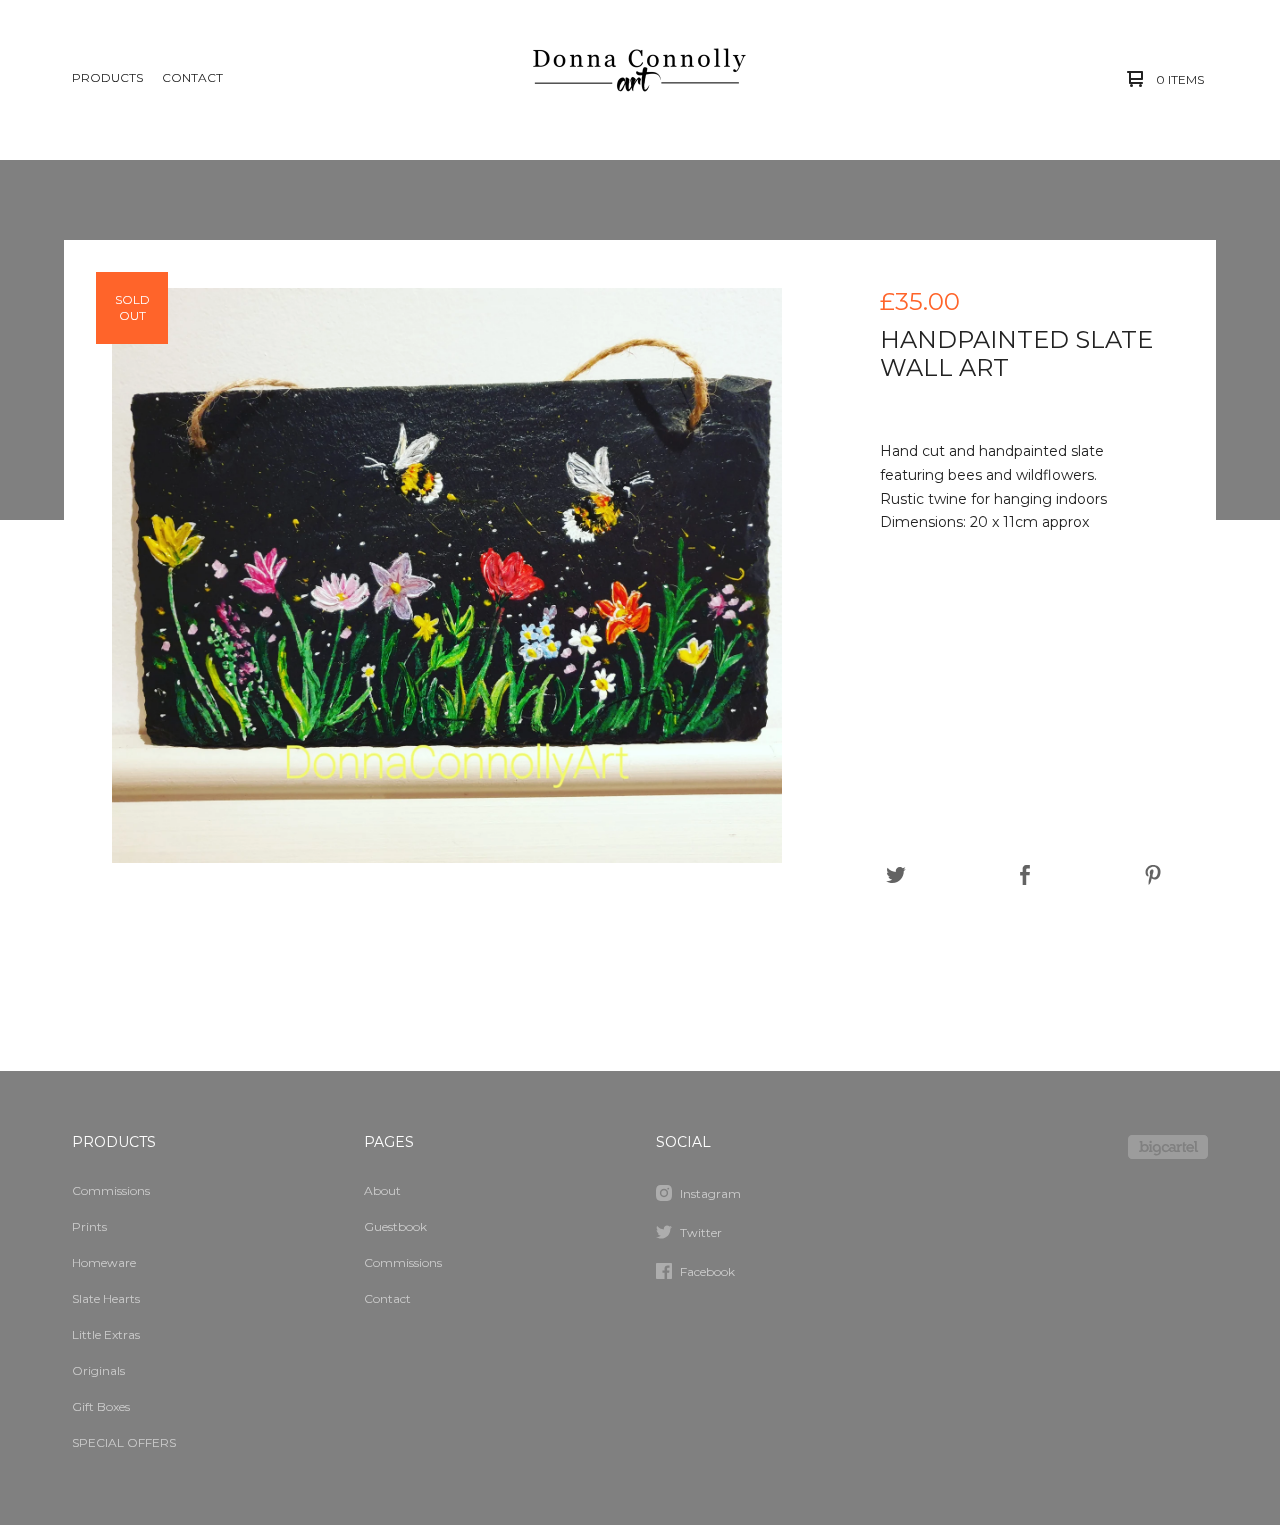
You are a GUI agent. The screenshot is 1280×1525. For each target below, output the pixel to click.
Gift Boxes (101, 1406)
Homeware (104, 1262)
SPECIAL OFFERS (124, 1442)
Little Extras (106, 1334)
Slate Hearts (106, 1298)
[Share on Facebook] (1025, 876)
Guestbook (395, 1226)
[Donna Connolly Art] (638, 79)
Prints (89, 1226)
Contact (192, 77)
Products (107, 77)
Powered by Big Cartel (1168, 1147)
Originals (98, 1370)
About (382, 1190)
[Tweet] (896, 876)
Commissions (111, 1190)
